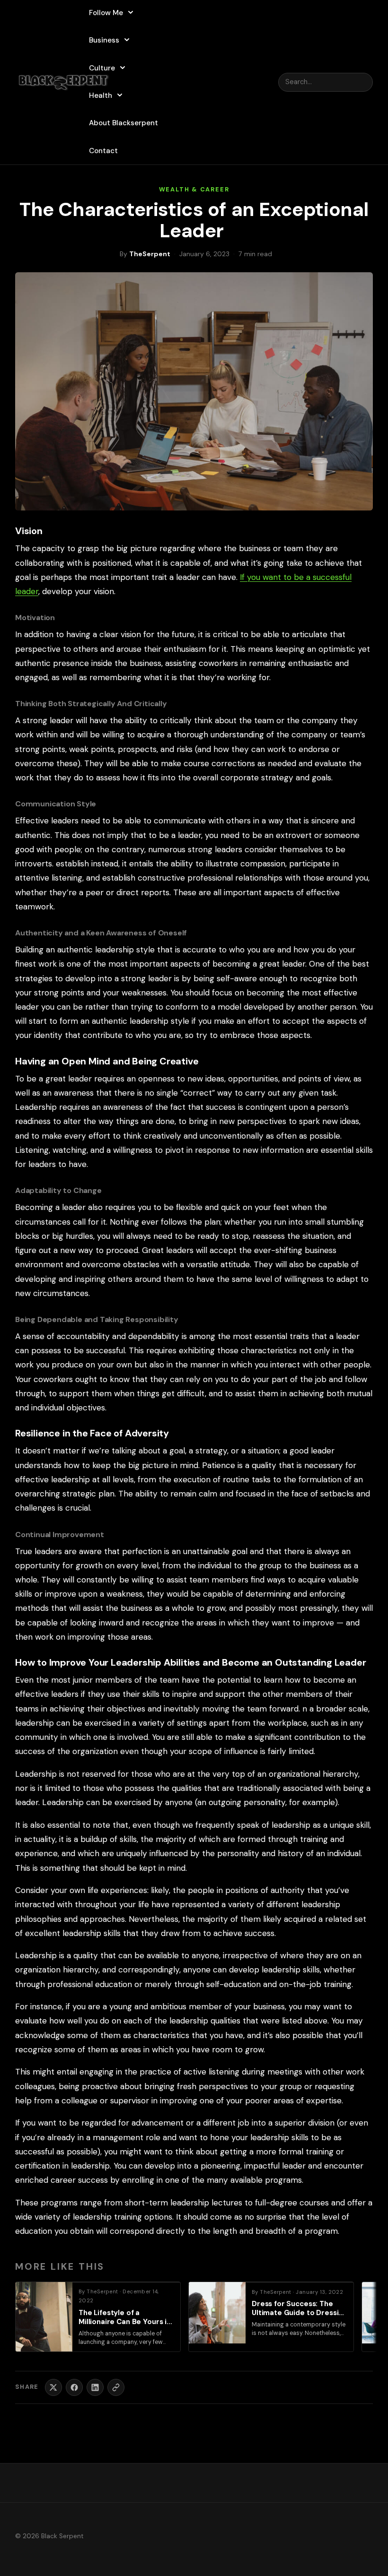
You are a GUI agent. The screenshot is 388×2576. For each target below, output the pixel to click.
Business (104, 40)
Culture (102, 68)
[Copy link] (116, 2387)
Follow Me (106, 13)
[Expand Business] (127, 40)
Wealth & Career (194, 189)
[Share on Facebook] (74, 2387)
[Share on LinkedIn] (95, 2387)
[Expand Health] (120, 95)
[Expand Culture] (123, 68)
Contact (103, 151)
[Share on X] (53, 2387)
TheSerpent (150, 254)
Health (101, 95)
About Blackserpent (123, 123)
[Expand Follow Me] (131, 12)
